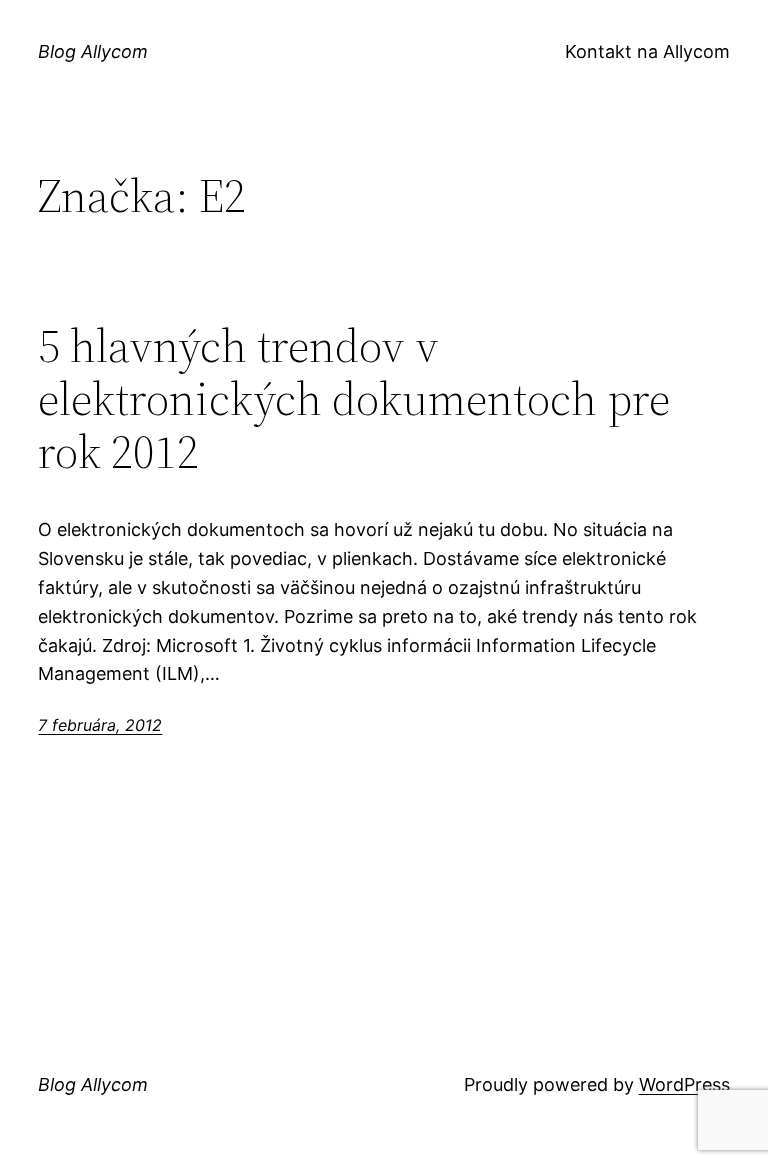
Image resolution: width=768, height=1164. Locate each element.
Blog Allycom (93, 51)
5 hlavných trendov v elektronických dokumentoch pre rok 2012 (354, 398)
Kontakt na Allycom (647, 51)
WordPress (684, 1084)
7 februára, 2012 (100, 725)
